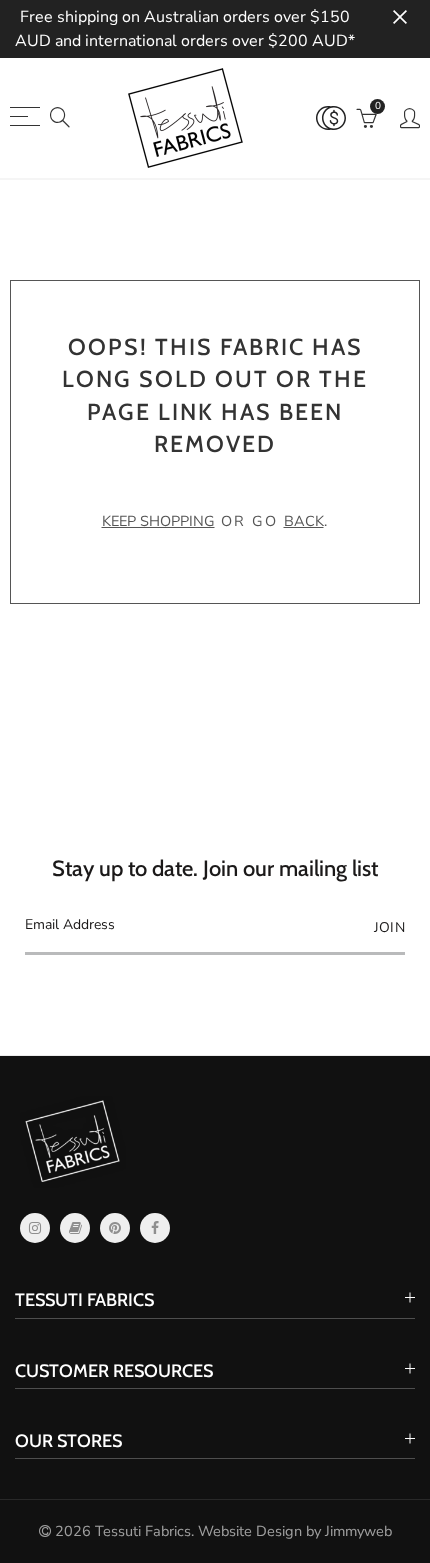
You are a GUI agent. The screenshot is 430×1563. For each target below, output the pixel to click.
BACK (304, 521)
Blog (75, 1228)
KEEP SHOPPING (158, 521)
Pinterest (115, 1228)
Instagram (35, 1228)
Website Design (250, 1531)
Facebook (155, 1228)
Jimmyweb (358, 1531)
